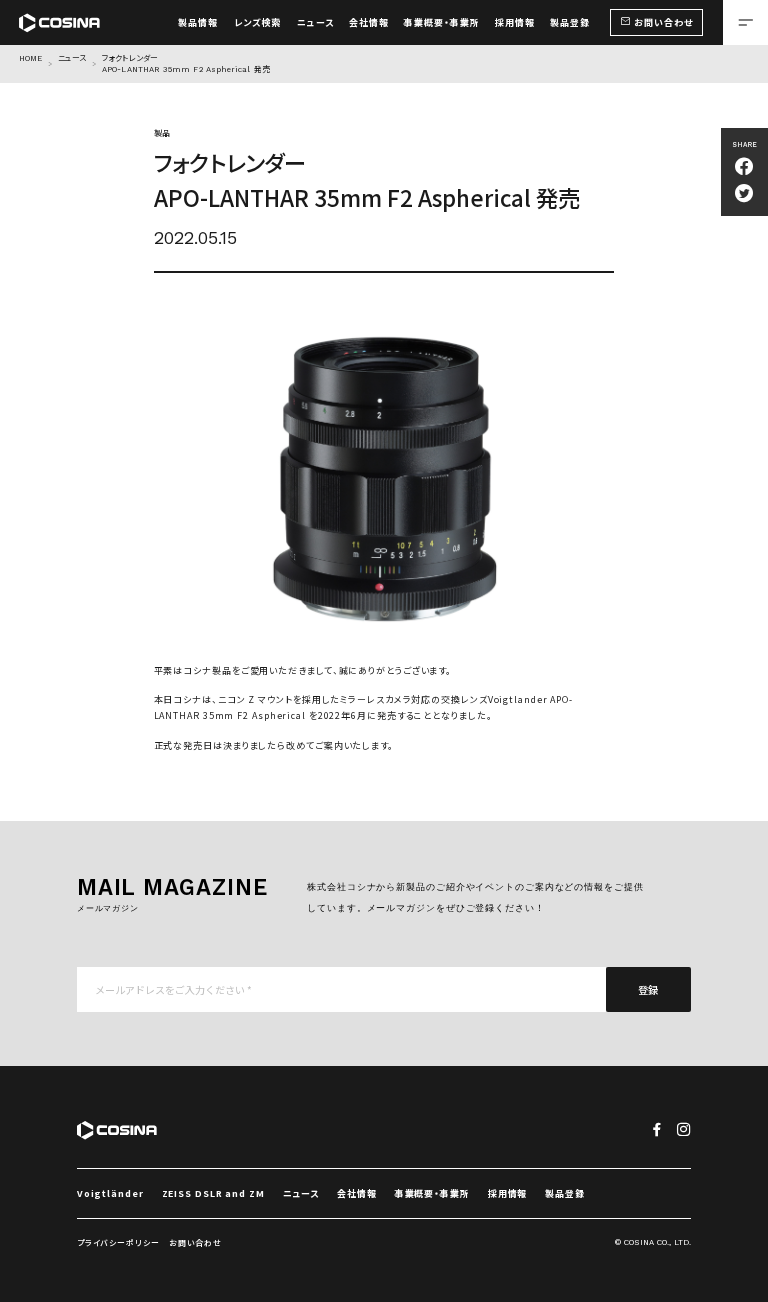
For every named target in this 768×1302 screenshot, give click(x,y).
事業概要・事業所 (432, 1193)
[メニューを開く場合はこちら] (745, 22)
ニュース (72, 58)
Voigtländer (110, 1193)
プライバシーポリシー (118, 1242)
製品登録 (565, 1193)
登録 (649, 989)
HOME (30, 58)
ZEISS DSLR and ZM (213, 1193)
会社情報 (357, 1193)
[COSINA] (59, 15)
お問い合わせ (195, 1242)
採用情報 (508, 1193)
